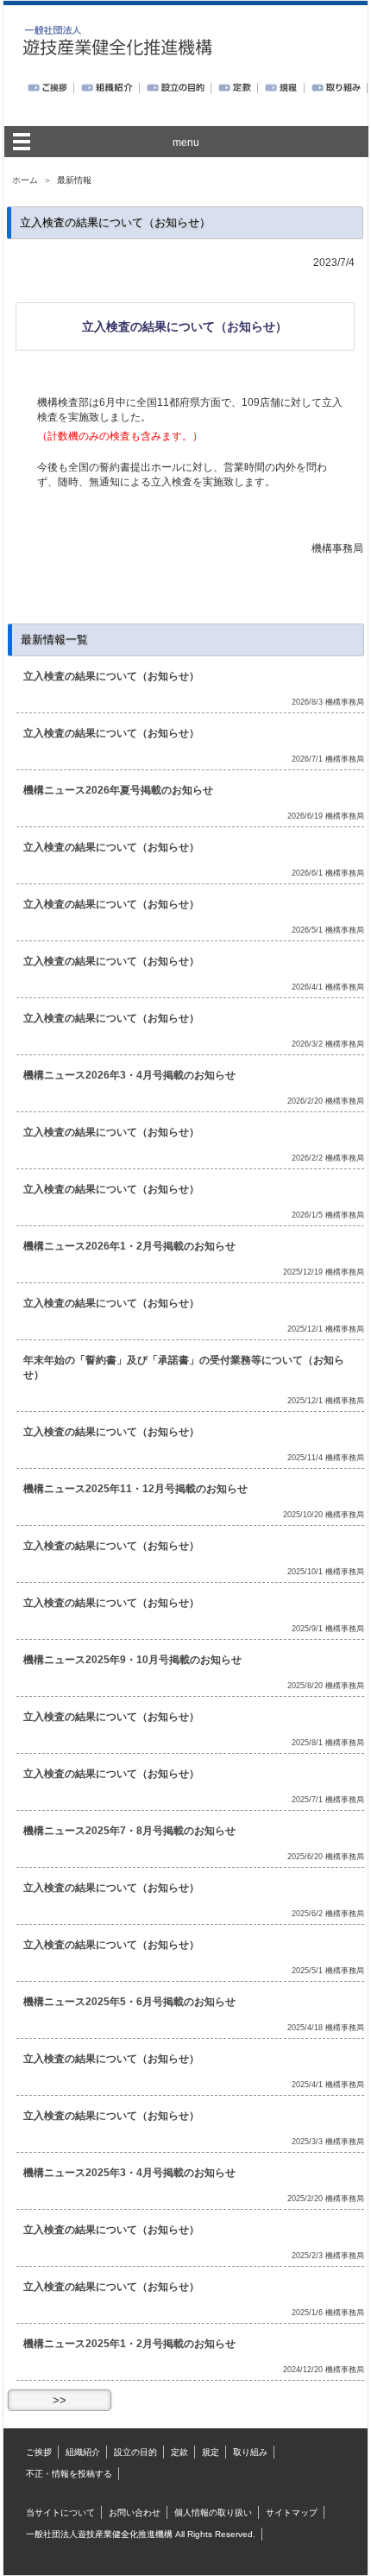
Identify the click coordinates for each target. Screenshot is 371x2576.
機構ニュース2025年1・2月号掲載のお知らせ (129, 2344)
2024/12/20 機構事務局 (324, 2370)
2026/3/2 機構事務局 (328, 1044)
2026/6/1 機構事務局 (328, 873)
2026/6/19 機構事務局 (326, 816)
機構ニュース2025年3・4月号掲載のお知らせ (129, 2173)
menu (186, 142)
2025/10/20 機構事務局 (324, 1515)
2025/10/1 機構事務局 (326, 1572)
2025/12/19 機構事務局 (324, 1272)
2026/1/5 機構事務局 (328, 1215)
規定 (211, 2452)
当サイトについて (60, 2513)
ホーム (25, 180)
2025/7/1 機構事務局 (328, 1800)
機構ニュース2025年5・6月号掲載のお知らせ (129, 2002)
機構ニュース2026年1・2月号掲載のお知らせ (129, 1246)
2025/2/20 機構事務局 (326, 2199)
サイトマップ (292, 2513)
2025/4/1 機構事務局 (328, 2085)
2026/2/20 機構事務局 (326, 1101)
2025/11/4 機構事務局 (326, 1458)
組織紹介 (83, 2452)
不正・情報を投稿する (69, 2474)
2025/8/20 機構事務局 (326, 1686)
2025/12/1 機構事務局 (326, 1329)
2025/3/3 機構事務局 (328, 2142)
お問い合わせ (135, 2513)
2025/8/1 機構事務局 (328, 1743)
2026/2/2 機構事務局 (328, 1158)
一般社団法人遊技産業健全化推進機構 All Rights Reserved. (141, 2534)
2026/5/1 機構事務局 (328, 930)
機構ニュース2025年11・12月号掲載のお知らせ (135, 1489)
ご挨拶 (39, 2452)
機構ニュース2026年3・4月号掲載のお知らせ (129, 1075)
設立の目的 (135, 2452)
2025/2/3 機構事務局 (328, 2256)
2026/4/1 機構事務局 (328, 987)
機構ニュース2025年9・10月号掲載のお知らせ (132, 1660)
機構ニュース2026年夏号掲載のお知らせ (118, 790)
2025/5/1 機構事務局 (328, 1971)
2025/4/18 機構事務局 (326, 2028)
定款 (179, 2452)
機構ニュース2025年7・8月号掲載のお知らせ (129, 1831)
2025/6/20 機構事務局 (326, 1857)
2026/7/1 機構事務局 (328, 759)
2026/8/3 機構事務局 (328, 702)
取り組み (250, 2452)
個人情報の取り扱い (213, 2513)
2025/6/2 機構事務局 (328, 1914)
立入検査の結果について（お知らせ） (111, 676)
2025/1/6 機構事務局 (328, 2313)
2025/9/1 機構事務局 (328, 1629)
